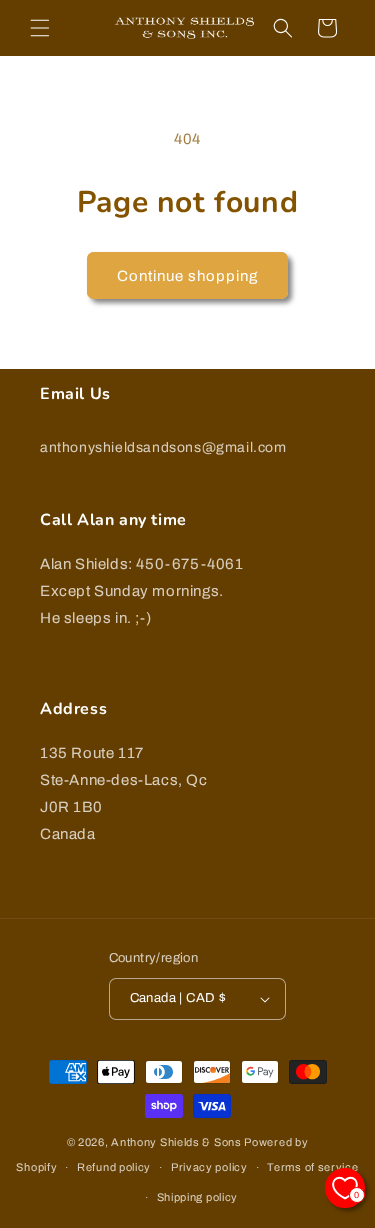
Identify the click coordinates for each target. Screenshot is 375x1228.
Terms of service (312, 1167)
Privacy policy (209, 1167)
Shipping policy (198, 1197)
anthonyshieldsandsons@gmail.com (163, 447)
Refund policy (114, 1167)
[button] (40, 28)
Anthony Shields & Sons (176, 1142)
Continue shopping (187, 276)
